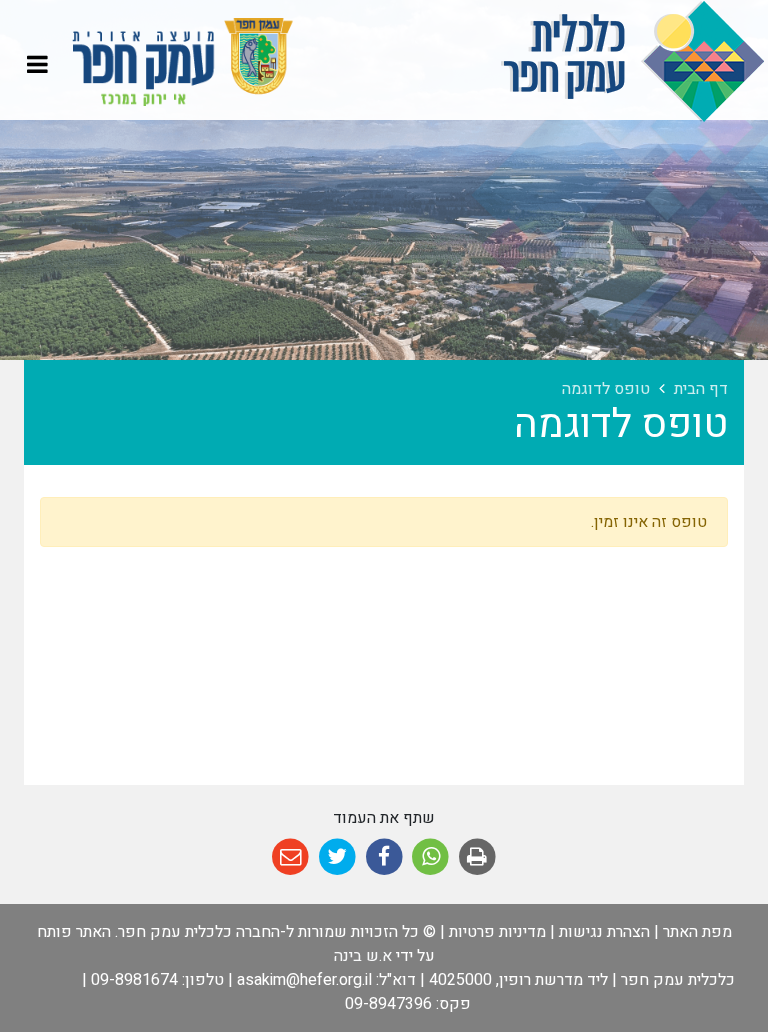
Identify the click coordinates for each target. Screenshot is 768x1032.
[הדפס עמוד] (477, 857)
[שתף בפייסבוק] (384, 857)
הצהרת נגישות (604, 932)
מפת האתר (697, 932)
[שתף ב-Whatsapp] (430, 857)
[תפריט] (37, 63)
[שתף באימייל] (290, 857)
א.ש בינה (363, 956)
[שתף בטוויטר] (337, 857)
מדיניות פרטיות (497, 932)
